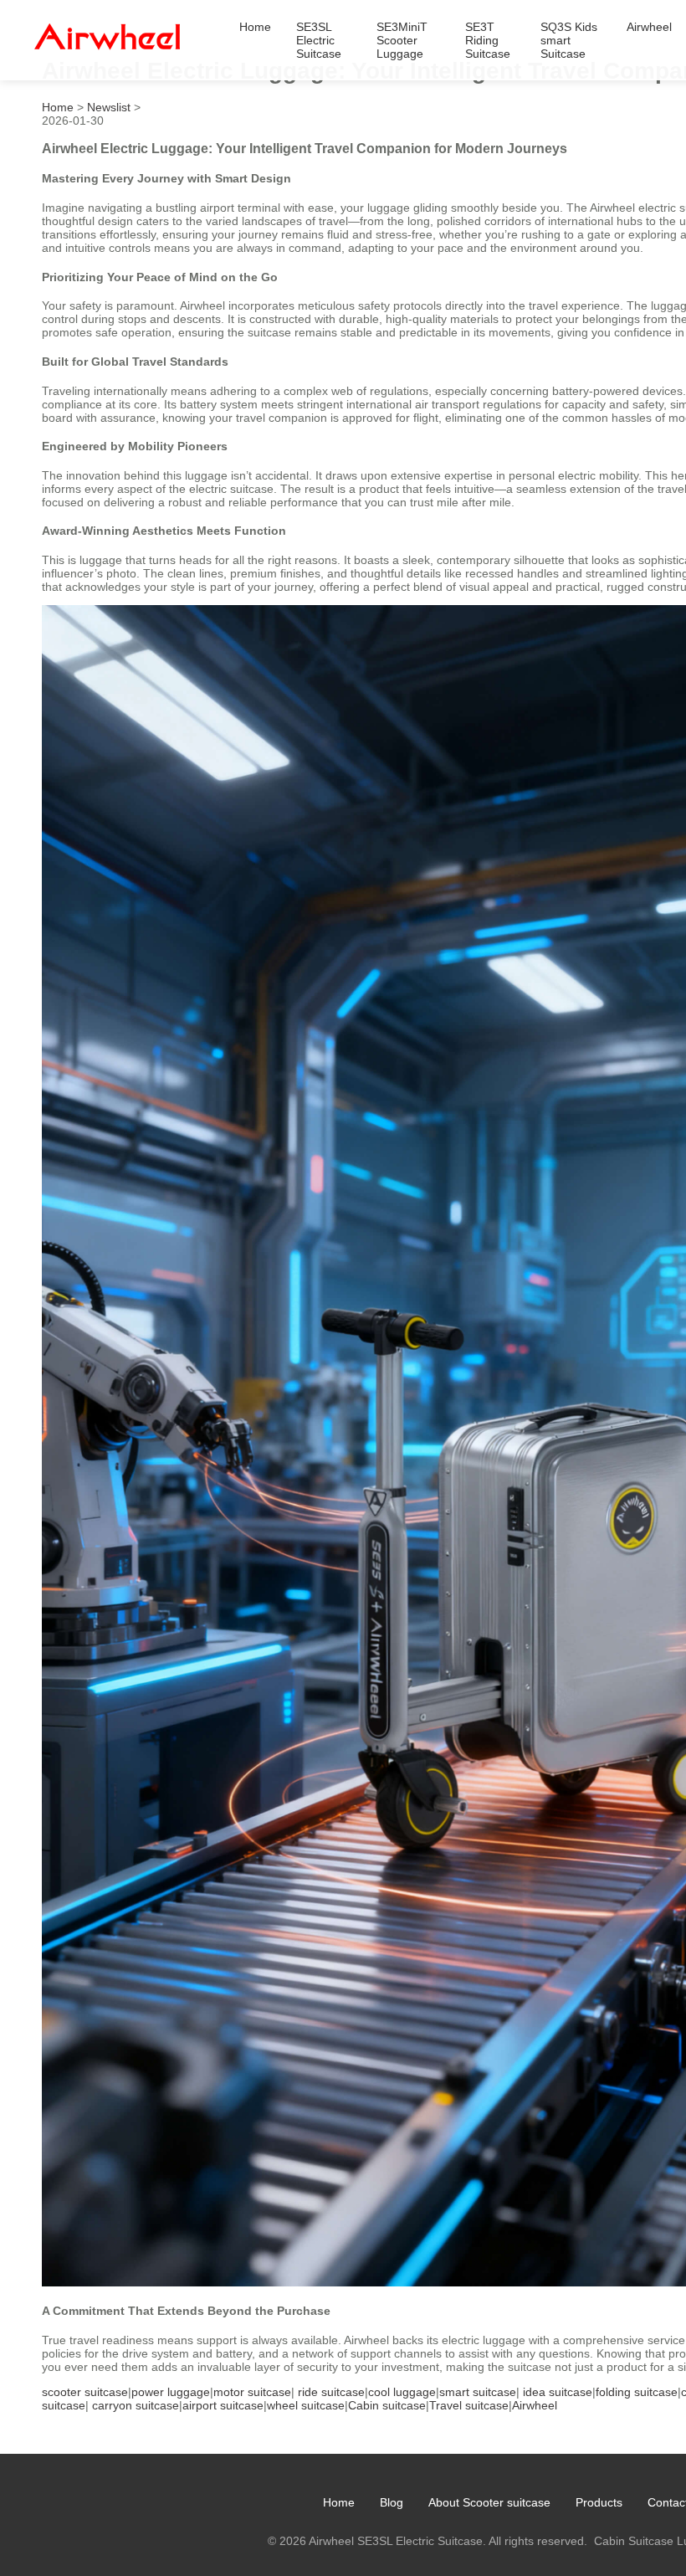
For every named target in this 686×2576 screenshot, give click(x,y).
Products (599, 2502)
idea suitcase (558, 2392)
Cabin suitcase (387, 2405)
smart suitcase (478, 2392)
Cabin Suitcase (634, 2541)
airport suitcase (223, 2405)
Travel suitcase (469, 2405)
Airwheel (649, 27)
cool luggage (402, 2392)
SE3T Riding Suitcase (488, 40)
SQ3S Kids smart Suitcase (569, 40)
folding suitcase (637, 2392)
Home (255, 27)
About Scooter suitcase (489, 2502)
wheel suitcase (306, 2405)
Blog (392, 2502)
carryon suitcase (136, 2405)
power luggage (171, 2392)
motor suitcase (252, 2392)
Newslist (109, 107)
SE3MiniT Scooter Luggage (402, 40)
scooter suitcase (85, 2392)
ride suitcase (331, 2392)
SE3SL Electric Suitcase (319, 40)
